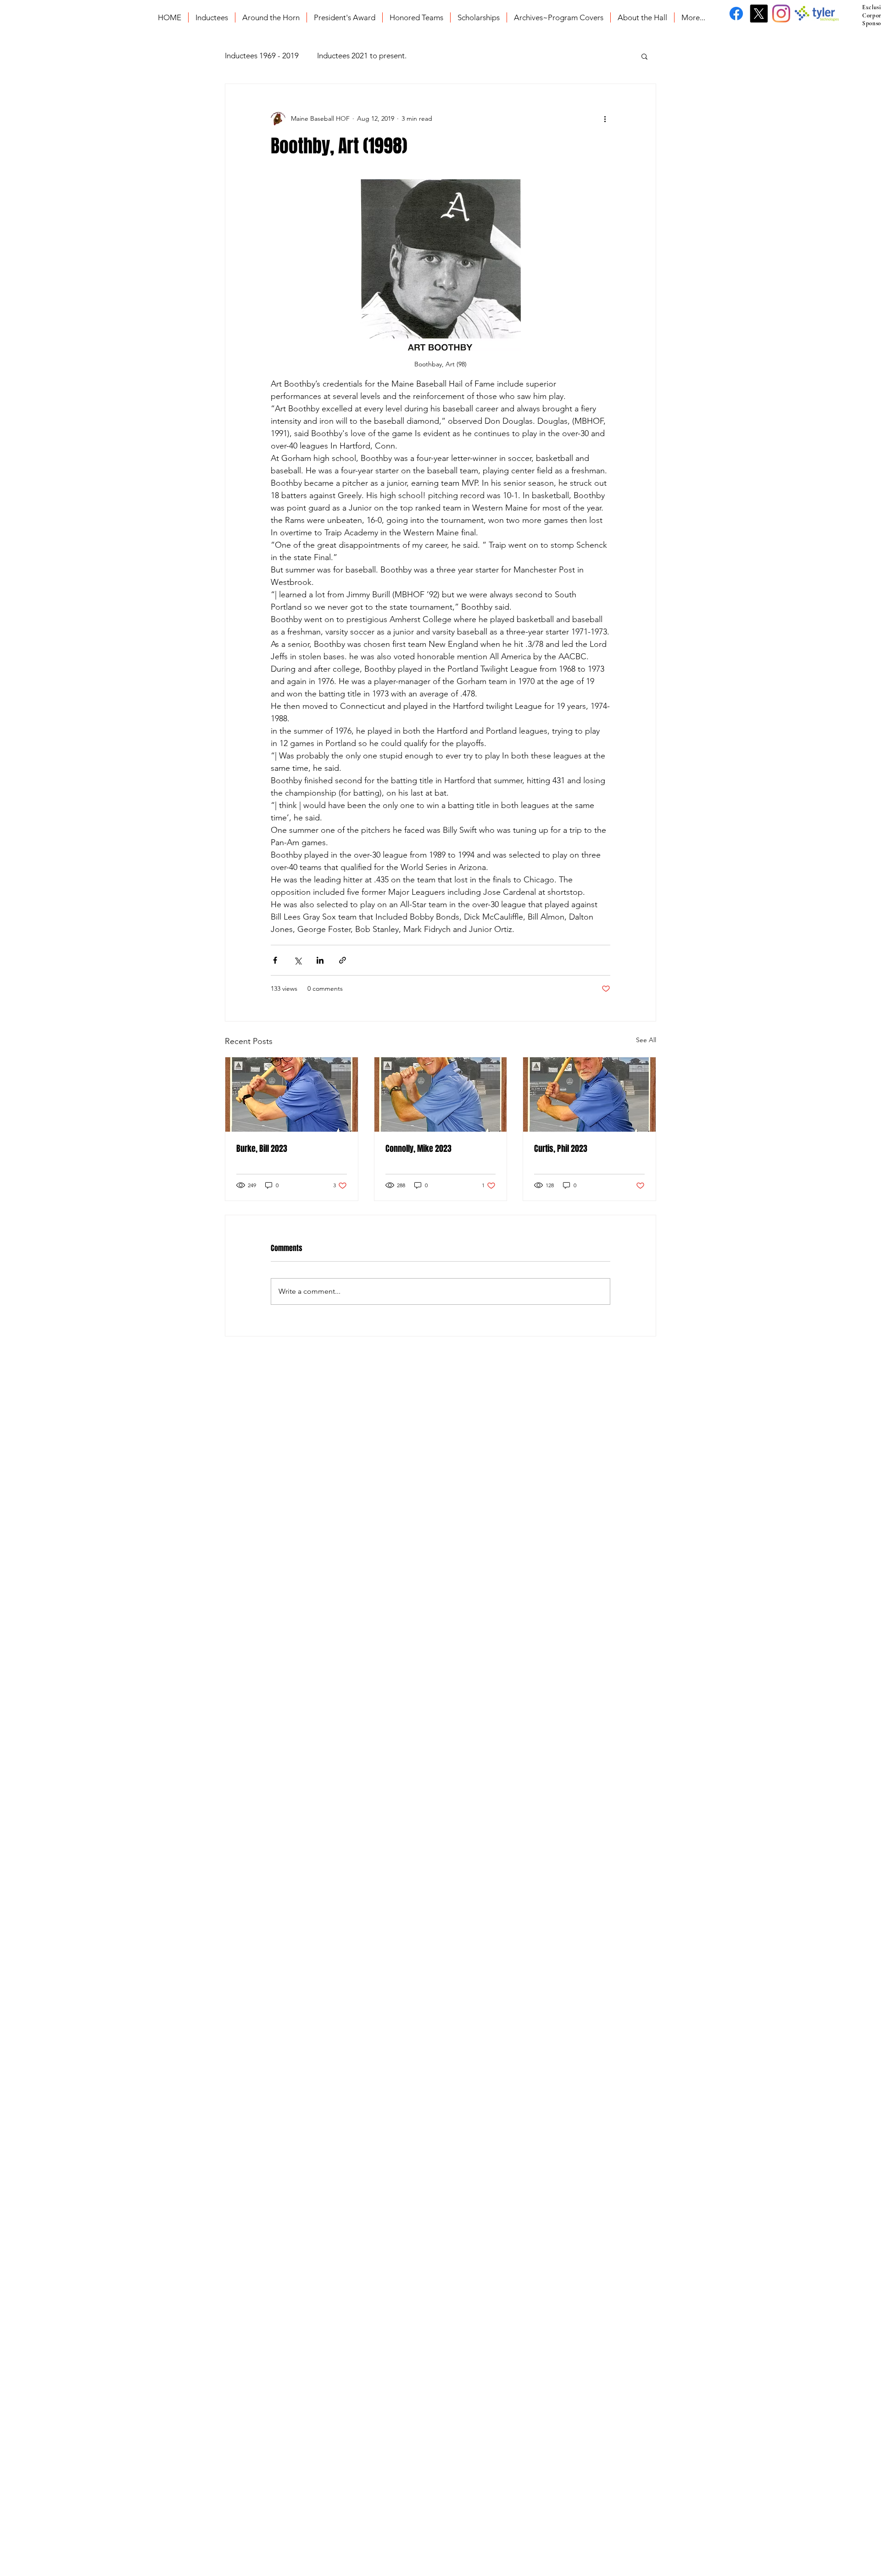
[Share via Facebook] (275, 960)
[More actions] (605, 119)
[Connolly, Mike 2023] (441, 1094)
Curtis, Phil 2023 (561, 1149)
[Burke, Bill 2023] (292, 1094)
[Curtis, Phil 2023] (589, 1094)
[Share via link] (343, 960)
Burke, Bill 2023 (262, 1149)
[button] (644, 56)
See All (646, 1040)
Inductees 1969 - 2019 (262, 56)
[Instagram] (781, 14)
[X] (759, 14)
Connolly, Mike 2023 (418, 1149)
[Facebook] (736, 14)
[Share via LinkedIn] (320, 960)
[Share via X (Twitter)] (298, 960)
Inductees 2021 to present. (362, 56)
